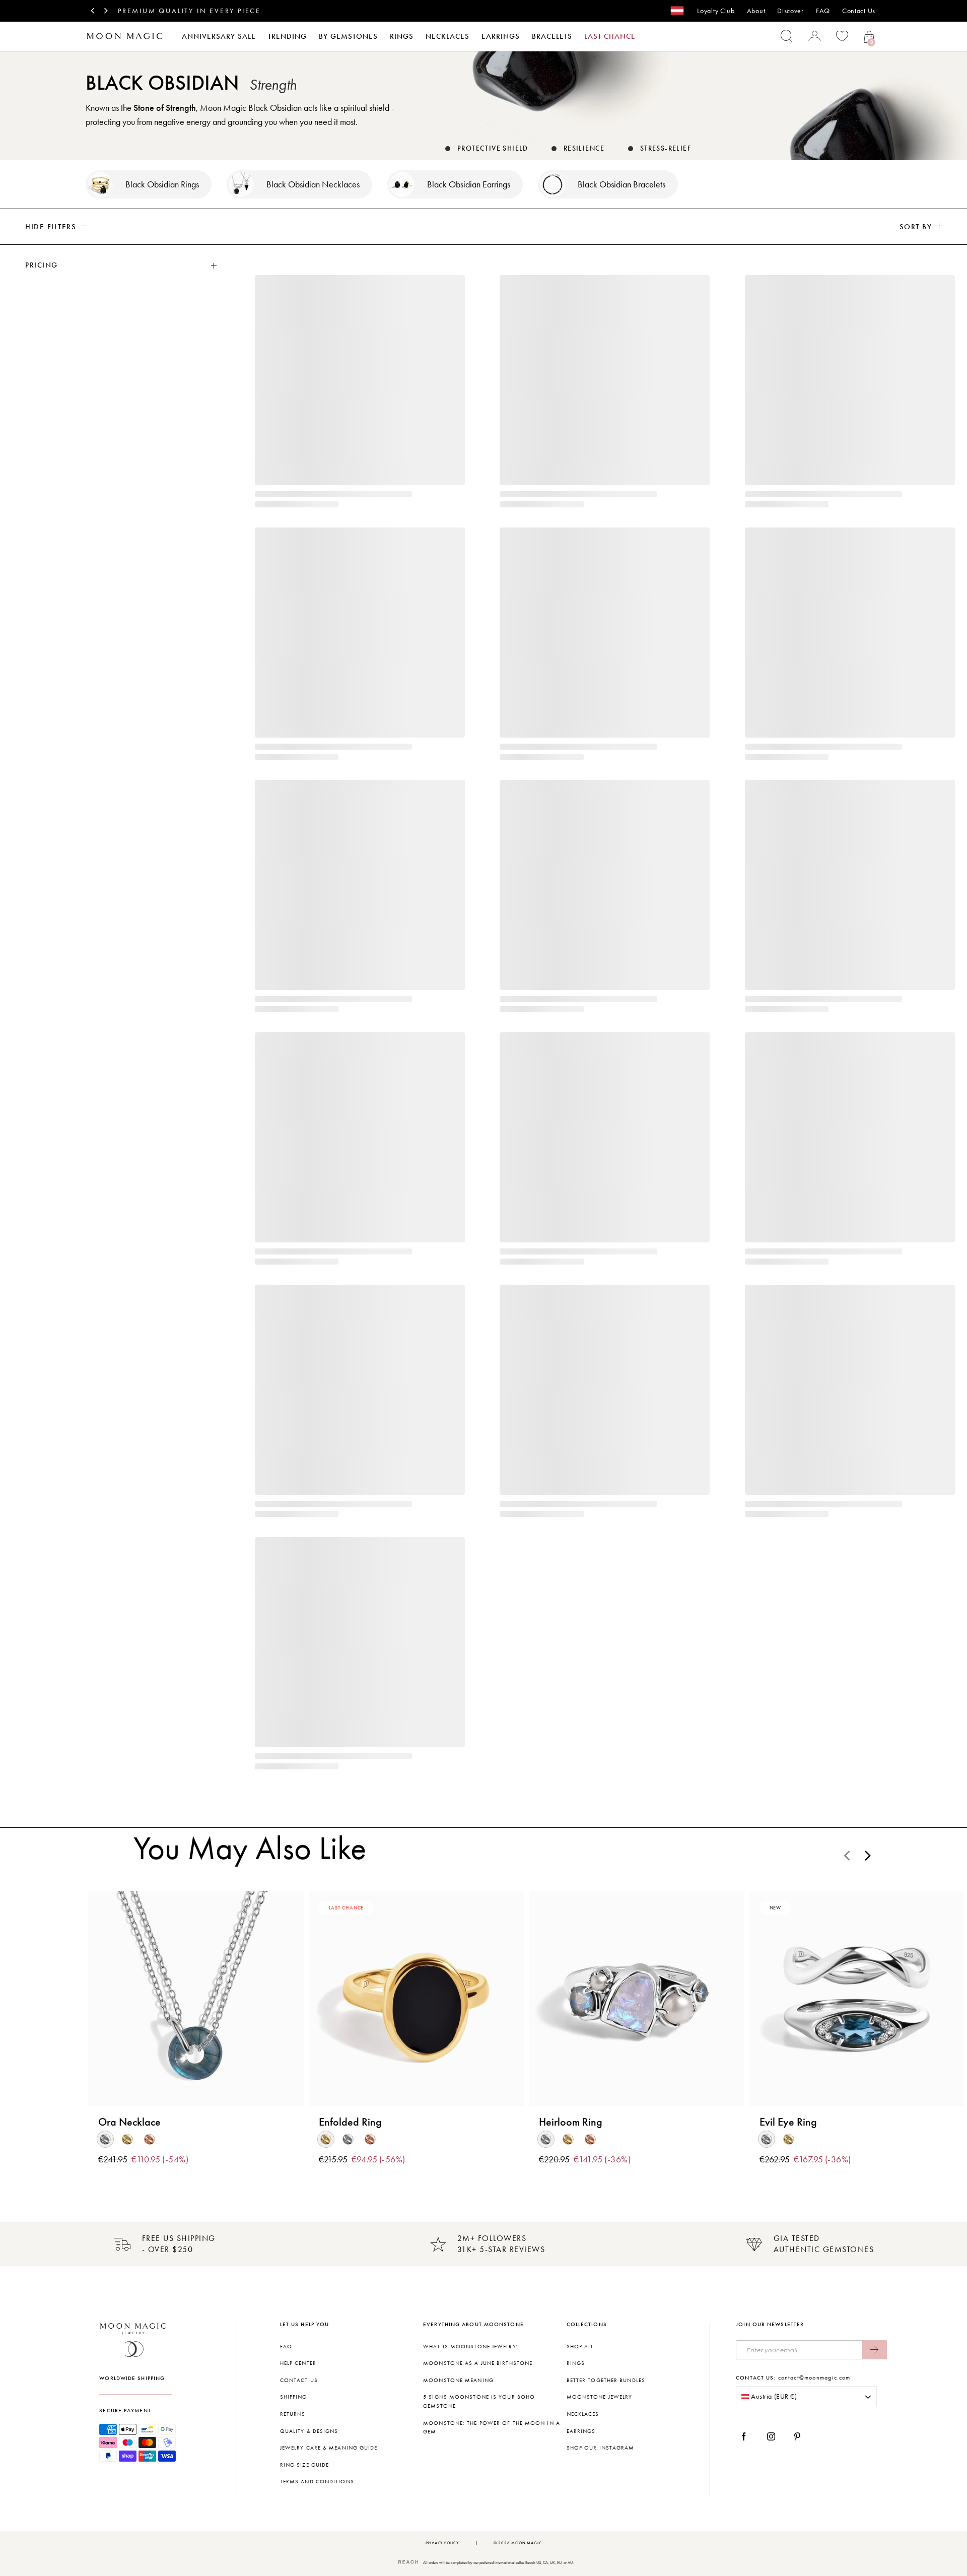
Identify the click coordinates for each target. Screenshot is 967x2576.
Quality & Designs (309, 2431)
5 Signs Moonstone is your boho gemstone (479, 2401)
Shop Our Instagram (601, 2448)
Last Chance (610, 36)
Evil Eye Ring (788, 2122)
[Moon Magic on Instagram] (774, 2436)
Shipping (294, 2397)
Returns (293, 2414)
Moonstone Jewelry (600, 2397)
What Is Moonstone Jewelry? (471, 2347)
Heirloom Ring (571, 2122)
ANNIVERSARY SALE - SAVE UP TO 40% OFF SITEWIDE (228, 11)
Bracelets (552, 36)
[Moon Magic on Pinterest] (800, 2436)
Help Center (298, 2363)
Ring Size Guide (305, 2465)
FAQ (823, 11)
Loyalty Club (716, 11)
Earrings (501, 36)
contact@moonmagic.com (814, 2377)
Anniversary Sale (219, 36)
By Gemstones (348, 36)
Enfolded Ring (350, 2122)
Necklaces (447, 36)
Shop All (580, 2347)
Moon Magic (526, 2543)
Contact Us (859, 11)
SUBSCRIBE (874, 2350)
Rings (402, 36)
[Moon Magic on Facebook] (747, 2436)
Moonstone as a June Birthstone (478, 2363)
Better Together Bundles (606, 2380)
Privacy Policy (442, 2543)
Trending (287, 36)
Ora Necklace (129, 2122)
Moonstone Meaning (458, 2380)
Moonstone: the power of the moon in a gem (492, 2428)
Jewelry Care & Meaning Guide (329, 2448)
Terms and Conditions (317, 2482)
